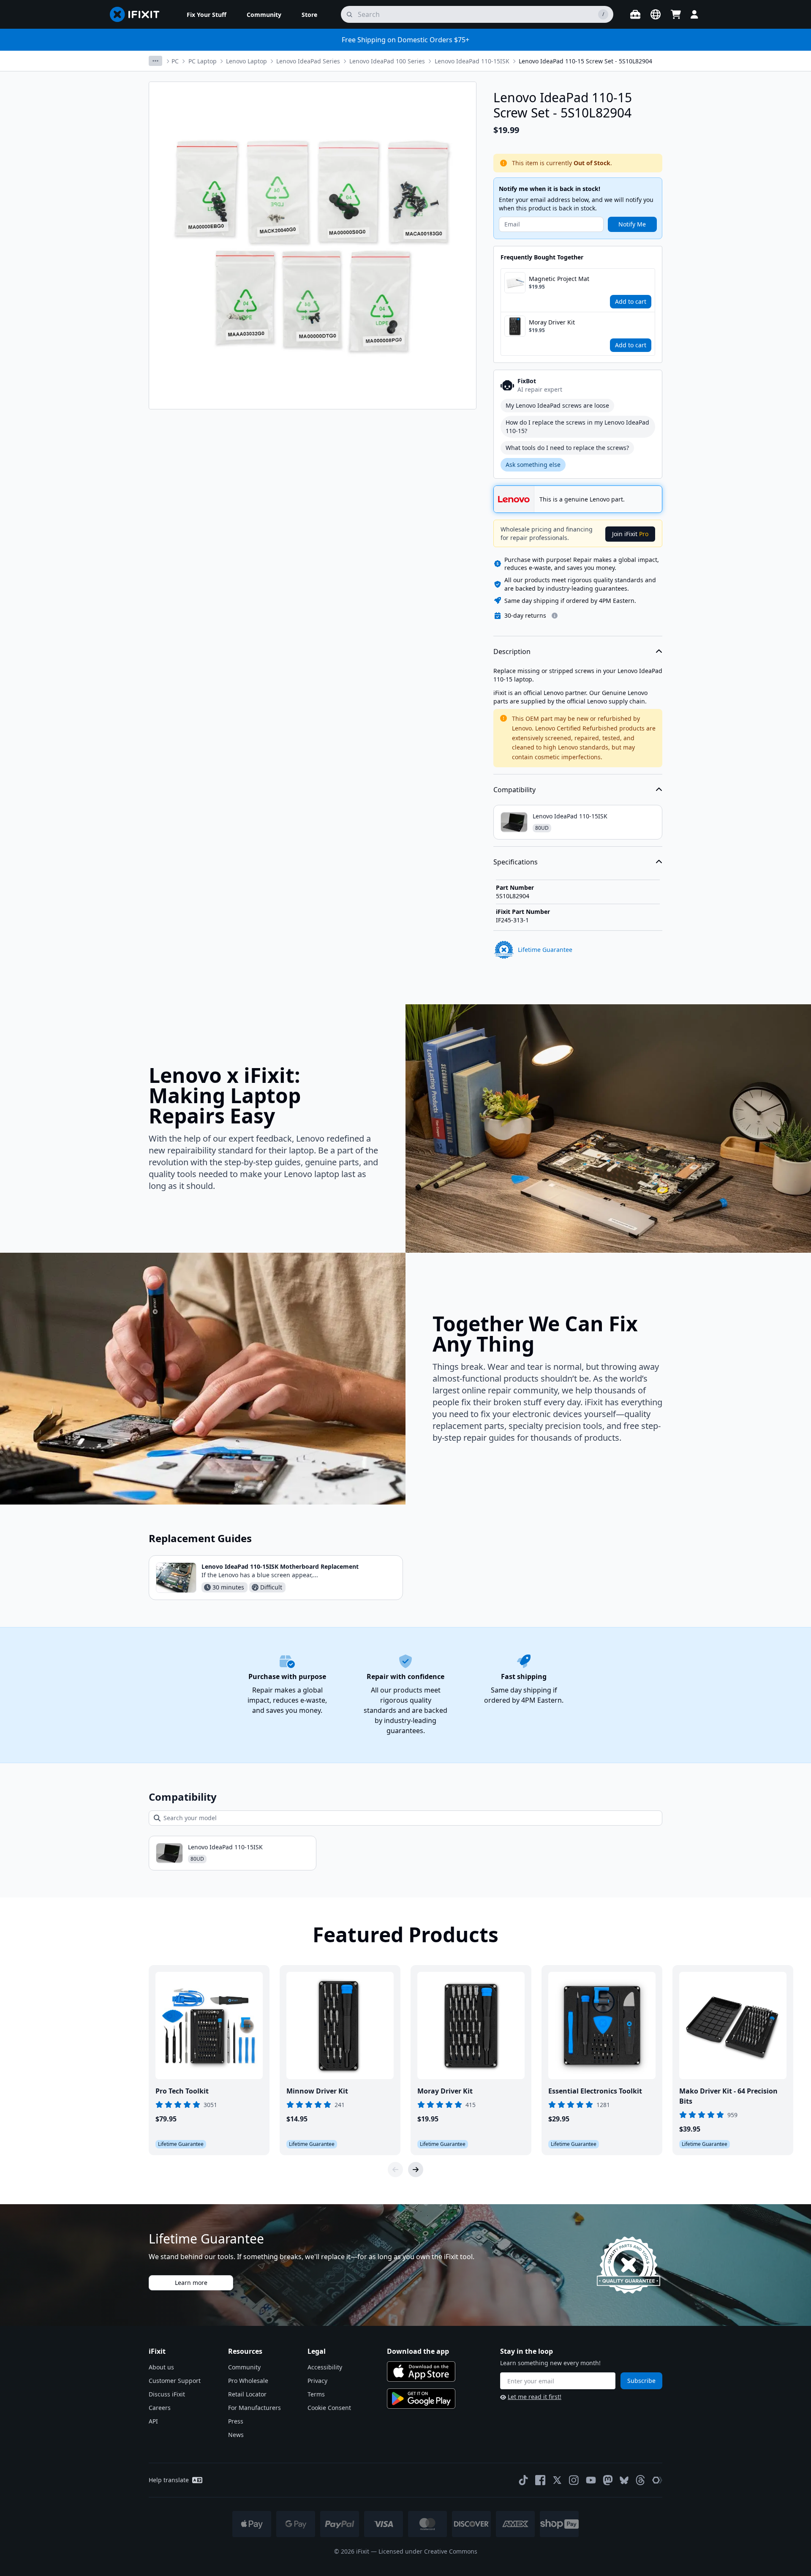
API (153, 2421)
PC (175, 61)
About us (161, 2367)
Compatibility (514, 790)
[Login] (694, 14)
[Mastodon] (608, 2480)
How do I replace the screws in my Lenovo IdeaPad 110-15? (577, 427)
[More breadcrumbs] (155, 61)
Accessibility (325, 2367)
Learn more (191, 2283)
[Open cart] (676, 14)
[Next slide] (416, 2170)
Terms (316, 2394)
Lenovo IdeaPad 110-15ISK (472, 61)
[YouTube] (591, 2480)
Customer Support (175, 2381)
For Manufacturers (254, 2408)
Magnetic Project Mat (559, 279)
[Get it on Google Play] (421, 2399)
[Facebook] (540, 2480)
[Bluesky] (624, 2480)
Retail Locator (247, 2394)
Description (512, 651)
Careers (160, 2408)
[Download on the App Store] (421, 2372)
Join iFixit (630, 534)
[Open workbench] (635, 14)
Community (244, 2367)
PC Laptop (203, 61)
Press (236, 2421)
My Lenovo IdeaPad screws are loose (557, 405)
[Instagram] (574, 2480)
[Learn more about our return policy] (555, 616)
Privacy (317, 2381)
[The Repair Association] (657, 2480)
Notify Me (632, 224)
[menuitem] (207, 14)
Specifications (516, 862)
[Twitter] (557, 2480)
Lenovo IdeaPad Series (308, 61)
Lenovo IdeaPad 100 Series (387, 61)
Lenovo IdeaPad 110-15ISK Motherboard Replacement (280, 1566)
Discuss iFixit (167, 2394)
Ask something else (533, 465)
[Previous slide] (395, 2170)
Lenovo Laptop (246, 61)
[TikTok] (523, 2480)
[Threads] (640, 2480)
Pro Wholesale (248, 2381)
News (236, 2435)
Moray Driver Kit (552, 322)
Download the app (418, 2351)
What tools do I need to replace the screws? (567, 448)
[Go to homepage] (138, 14)
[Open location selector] (656, 14)
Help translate (169, 2480)
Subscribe (641, 2381)
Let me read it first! (535, 2397)
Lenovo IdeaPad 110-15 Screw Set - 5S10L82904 (585, 61)
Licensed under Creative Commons (428, 2551)
